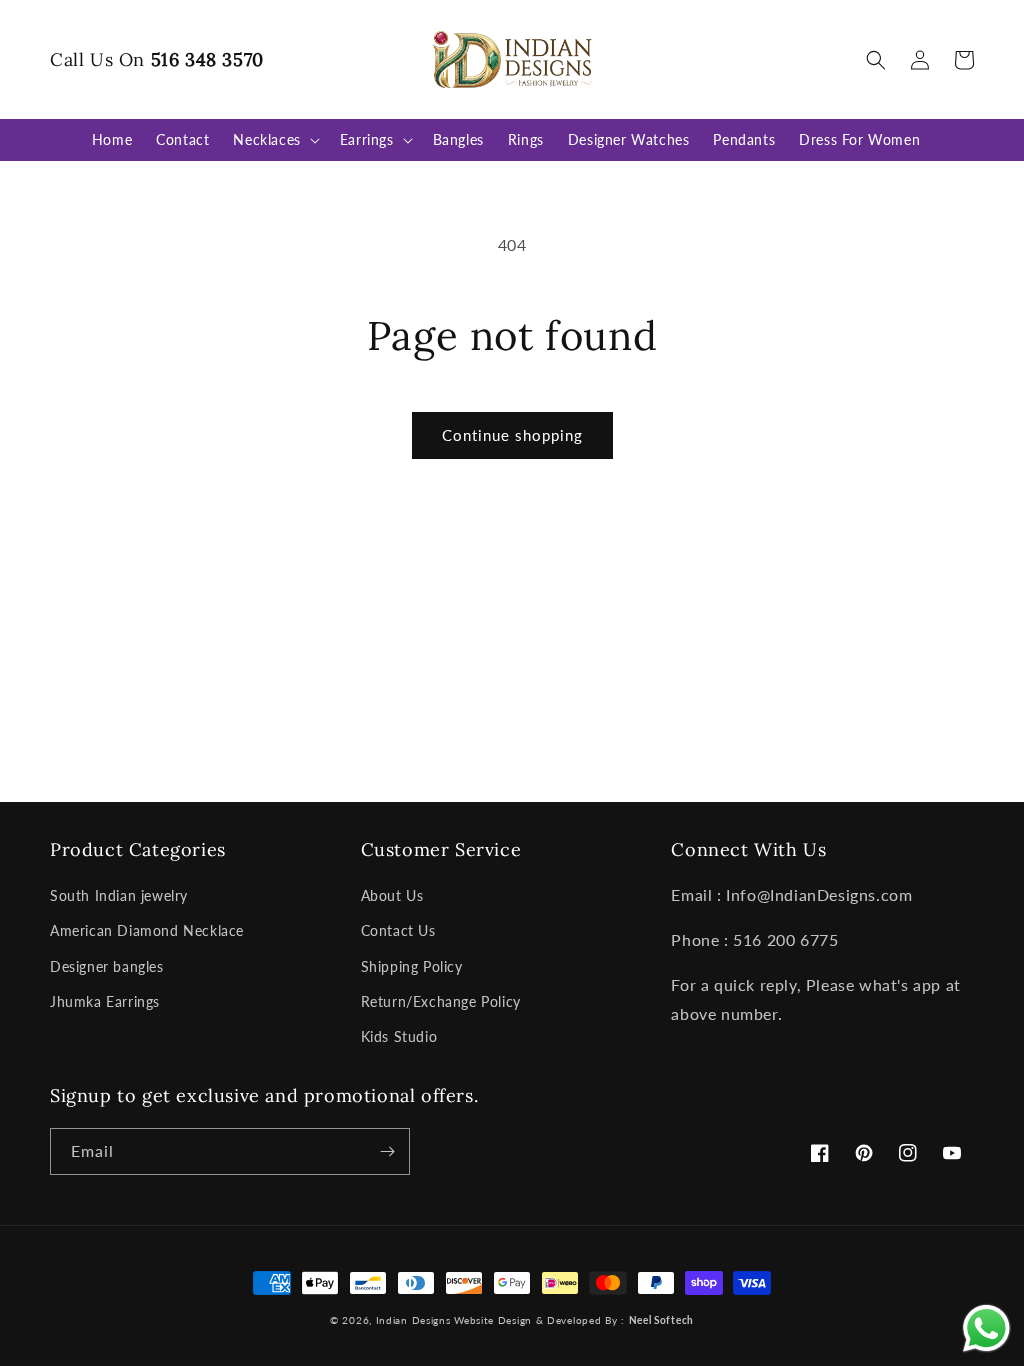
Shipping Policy (412, 966)
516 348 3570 (207, 59)
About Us (392, 895)
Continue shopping (512, 435)
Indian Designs (413, 1320)
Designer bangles (107, 966)
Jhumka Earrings (105, 1001)
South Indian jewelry (119, 895)
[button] (876, 60)
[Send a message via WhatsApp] (986, 1328)
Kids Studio (399, 1036)
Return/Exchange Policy (441, 1001)
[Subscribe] (387, 1151)
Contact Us (398, 930)
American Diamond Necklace (147, 930)
